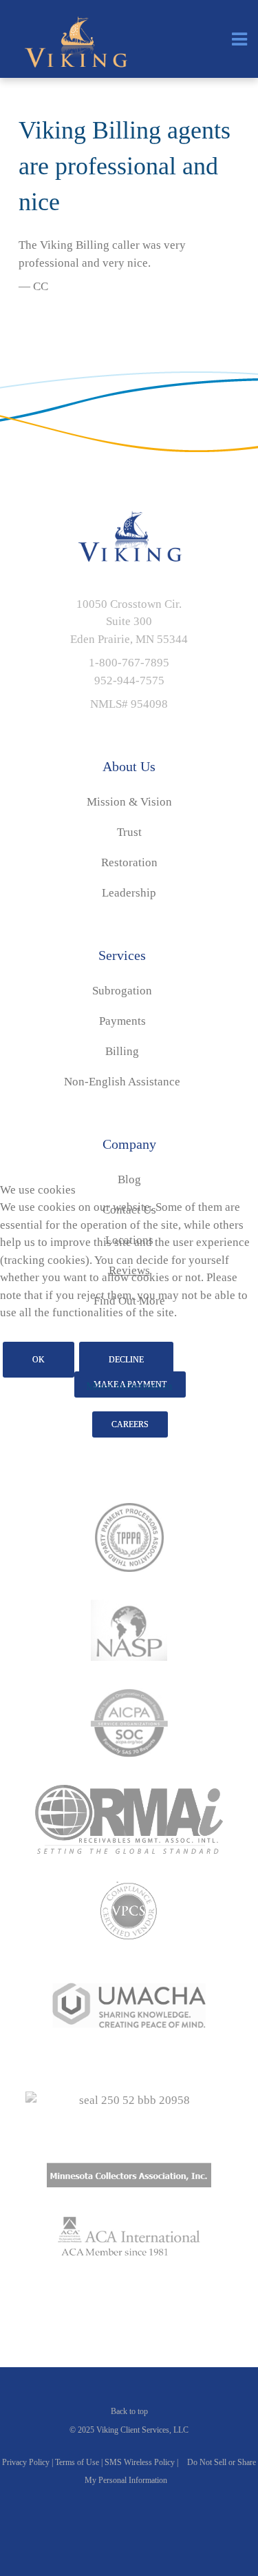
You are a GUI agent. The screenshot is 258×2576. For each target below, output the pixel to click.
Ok (39, 1360)
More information (129, 1386)
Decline (126, 1360)
